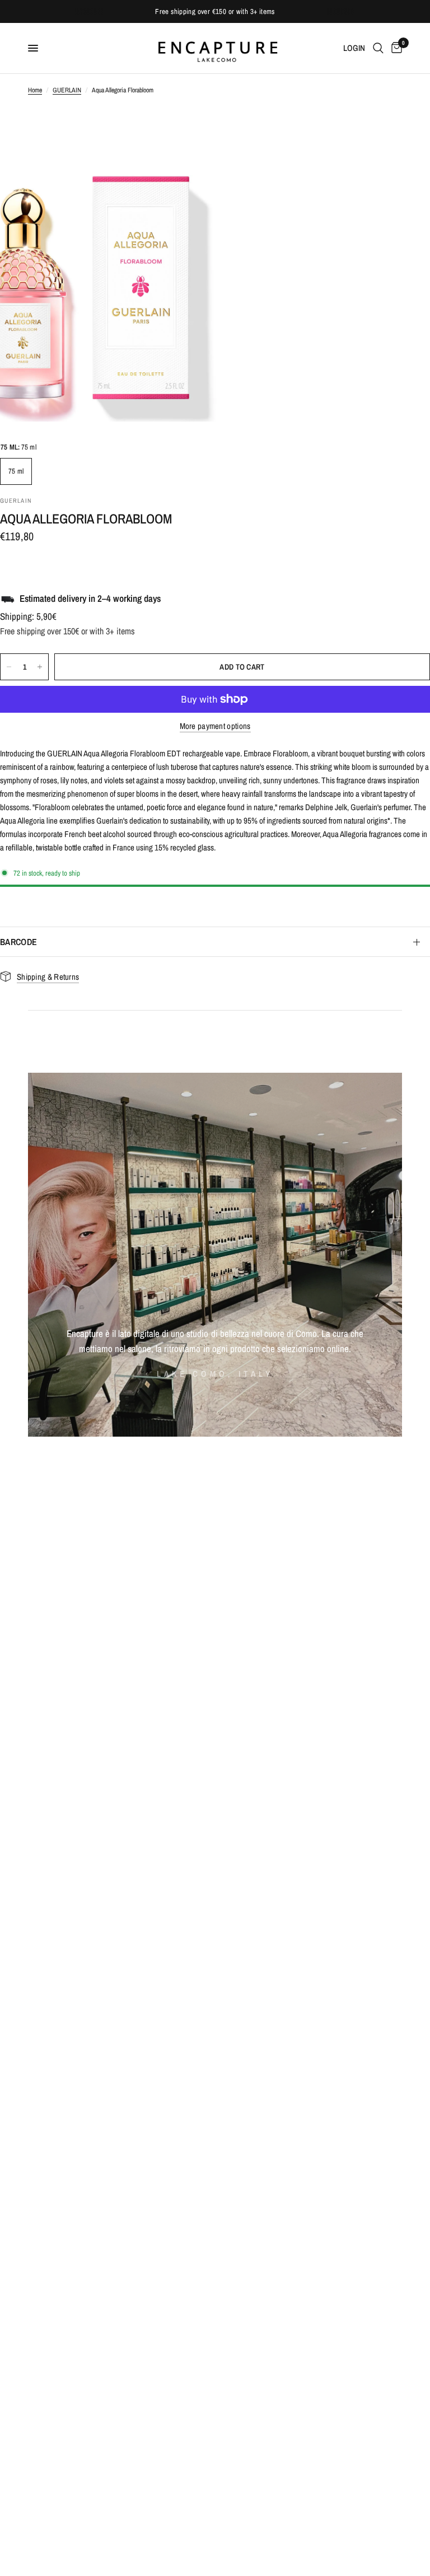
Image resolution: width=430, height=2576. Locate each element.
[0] (395, 48)
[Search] (378, 48)
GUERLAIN (67, 90)
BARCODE (18, 942)
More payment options (215, 726)
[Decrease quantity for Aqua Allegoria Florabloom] (9, 667)
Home (35, 90)
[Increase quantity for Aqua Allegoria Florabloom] (40, 667)
